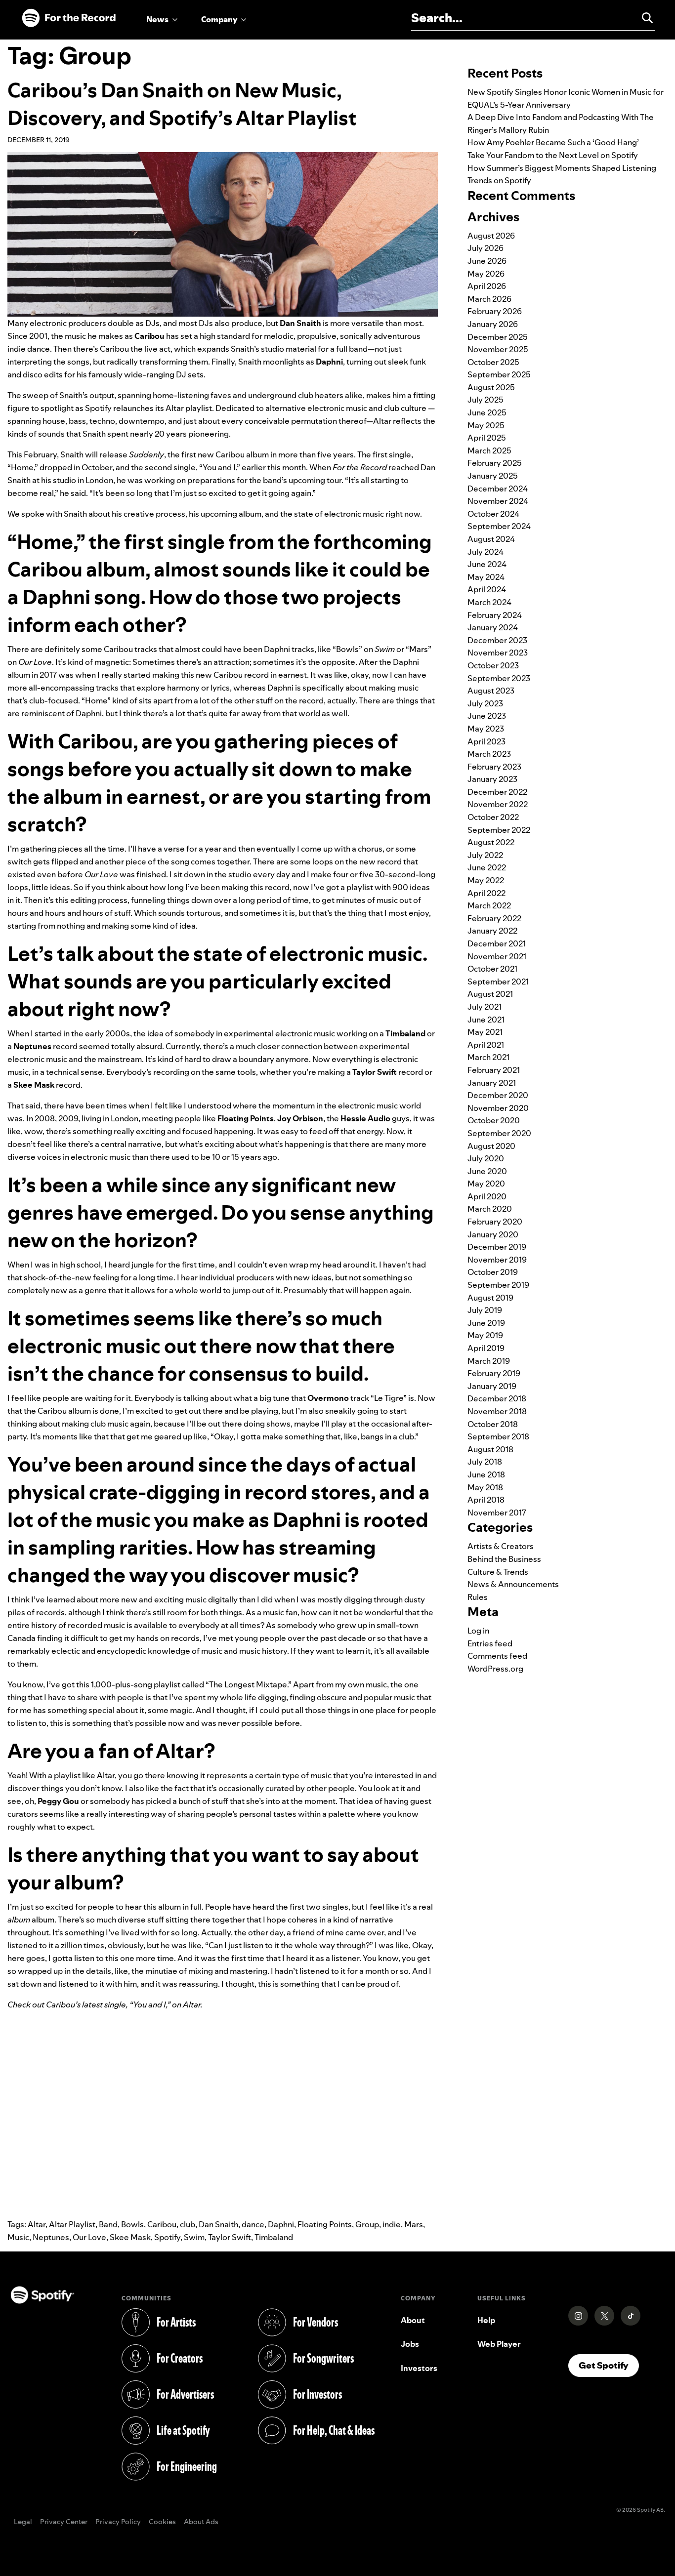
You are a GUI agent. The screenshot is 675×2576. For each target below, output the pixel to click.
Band (108, 2224)
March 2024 (489, 602)
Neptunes (51, 2237)
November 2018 (497, 1411)
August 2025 (491, 387)
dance (253, 2224)
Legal (23, 2522)
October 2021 (492, 969)
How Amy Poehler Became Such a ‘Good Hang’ (553, 142)
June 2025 (487, 412)
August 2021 (490, 994)
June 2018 (486, 1474)
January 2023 (492, 779)
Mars (414, 2224)
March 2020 (490, 1209)
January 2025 (493, 476)
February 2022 (494, 918)
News (157, 19)
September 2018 (498, 1436)
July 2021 (485, 1007)
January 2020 (493, 1234)
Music (18, 2237)
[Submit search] (643, 18)
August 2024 (491, 539)
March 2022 (489, 905)
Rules (478, 1597)
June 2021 (486, 1020)
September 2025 (499, 374)
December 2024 (498, 489)
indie (392, 2224)
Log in (478, 1631)
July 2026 (485, 248)
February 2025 (495, 463)
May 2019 (485, 1335)
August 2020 (491, 1146)
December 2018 (497, 1398)
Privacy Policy (118, 2522)
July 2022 (485, 855)
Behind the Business (504, 1559)
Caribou (162, 2224)
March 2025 (489, 450)
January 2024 (493, 627)
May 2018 (485, 1487)
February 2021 (494, 1070)
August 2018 (490, 1449)
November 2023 (498, 653)
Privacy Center (64, 2522)
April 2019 (486, 1348)
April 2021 (486, 1045)
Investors (419, 2368)
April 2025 (487, 438)
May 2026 (486, 274)
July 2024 (485, 552)
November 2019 (497, 1260)
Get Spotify (609, 2365)
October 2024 (493, 514)
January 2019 (492, 1386)
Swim (194, 2237)
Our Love (89, 2237)
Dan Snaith (218, 2224)
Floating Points (325, 2224)
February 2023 (494, 767)
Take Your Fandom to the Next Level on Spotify (553, 155)
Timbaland (274, 2237)
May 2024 (486, 577)
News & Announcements (513, 1584)
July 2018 (485, 1462)
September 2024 (499, 526)
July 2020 (486, 1158)
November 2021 (497, 956)
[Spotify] (69, 18)
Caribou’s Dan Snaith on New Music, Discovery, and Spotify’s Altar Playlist (182, 104)
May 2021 (485, 1032)
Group (367, 2224)
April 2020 (487, 1196)
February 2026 (495, 311)
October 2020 (494, 1120)
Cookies (162, 2522)
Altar (37, 2224)
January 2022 (492, 931)
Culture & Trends (498, 1572)
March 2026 (489, 299)
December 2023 (497, 640)
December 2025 (498, 337)
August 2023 (491, 691)
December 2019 (497, 1247)
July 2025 (485, 400)
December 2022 (497, 792)
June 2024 (487, 564)
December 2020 (498, 1095)
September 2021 (498, 981)
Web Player (499, 2344)
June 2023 (487, 716)
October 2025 (493, 362)
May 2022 (486, 880)
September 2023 (499, 678)
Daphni (281, 2224)
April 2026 (487, 286)
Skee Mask (130, 2237)
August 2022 (491, 842)
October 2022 (493, 817)
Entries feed (490, 1643)
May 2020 (486, 1184)
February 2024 (495, 615)
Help (486, 2320)
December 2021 (497, 943)
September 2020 (499, 1133)
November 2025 (498, 349)
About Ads (201, 2522)
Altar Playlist (72, 2224)
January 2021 (492, 1083)
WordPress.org (495, 1669)
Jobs (410, 2344)
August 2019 (490, 1298)
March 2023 (489, 754)
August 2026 (491, 236)
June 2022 (487, 867)
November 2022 (498, 804)
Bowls (132, 2224)
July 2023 (485, 703)
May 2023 (486, 729)
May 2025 (486, 425)
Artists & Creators (501, 1546)
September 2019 (498, 1285)
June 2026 (487, 261)
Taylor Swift (230, 2237)
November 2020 (498, 1108)
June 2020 (487, 1171)
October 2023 (493, 665)
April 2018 (486, 1500)
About (413, 2320)
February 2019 (494, 1373)
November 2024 (498, 501)
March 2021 (488, 1057)
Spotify (167, 2237)
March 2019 (489, 1361)
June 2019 (486, 1323)
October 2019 (493, 1272)
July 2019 (485, 1310)
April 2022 (486, 893)
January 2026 (493, 324)
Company (219, 19)
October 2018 (493, 1424)
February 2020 (495, 1222)
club (188, 2224)
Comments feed (497, 1656)
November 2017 (497, 1513)
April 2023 (486, 741)
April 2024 (487, 589)
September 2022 (499, 830)
